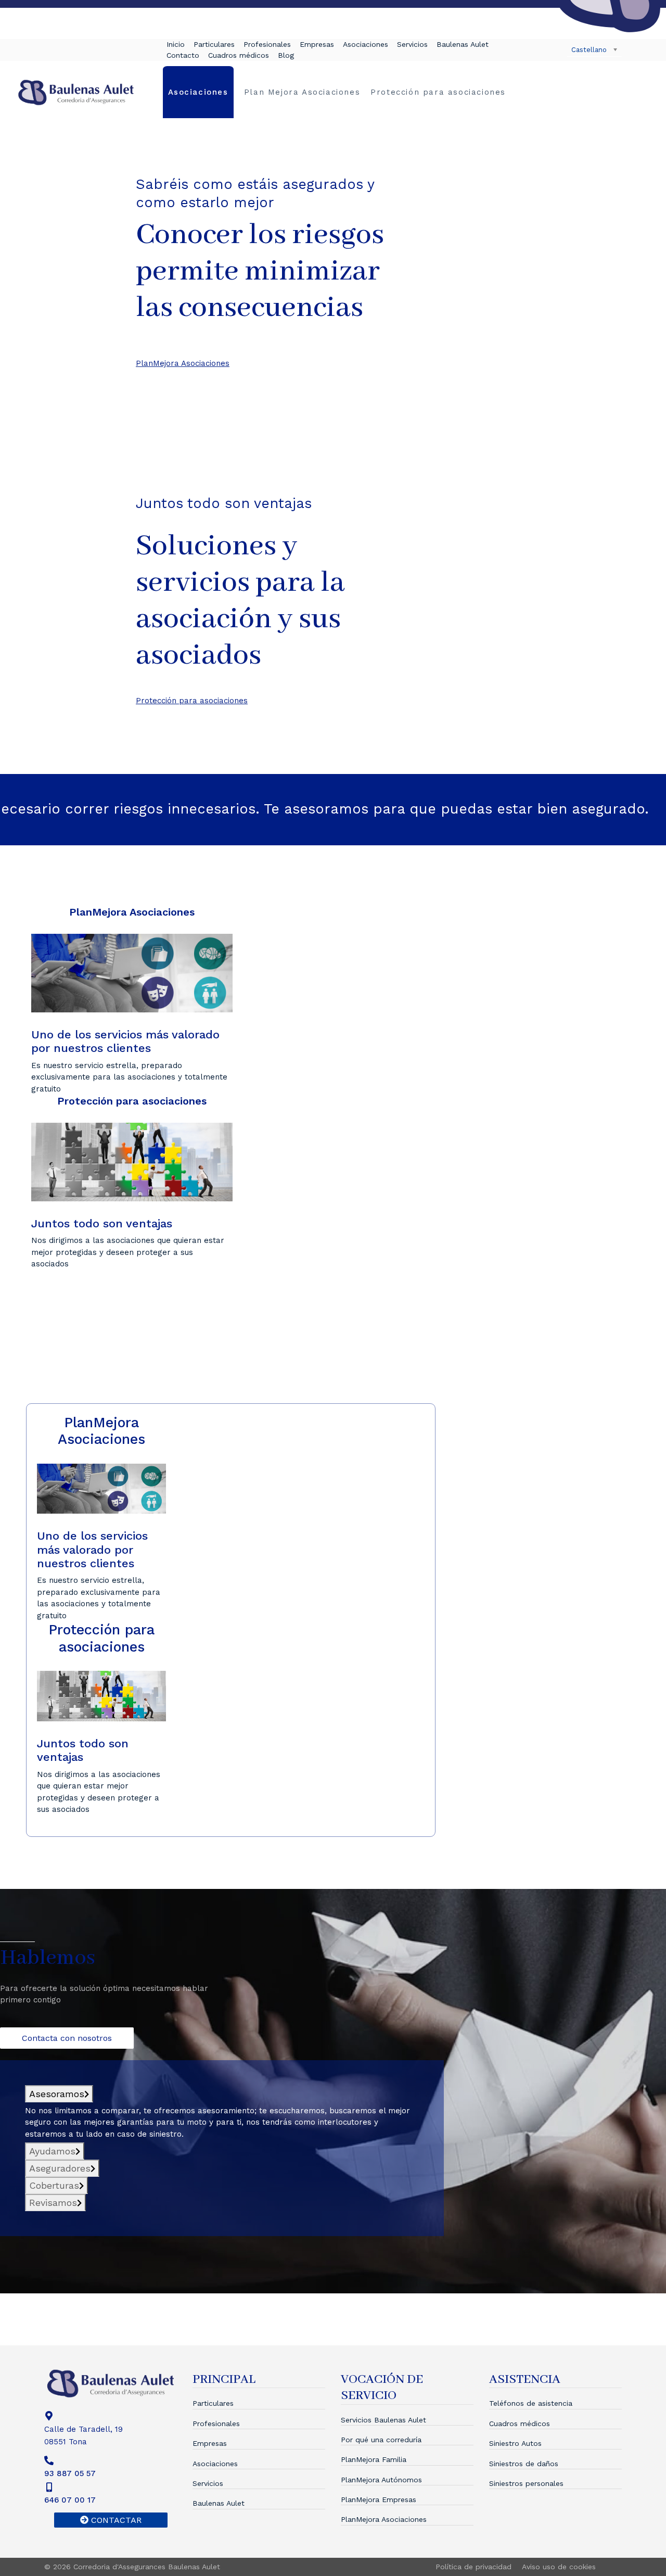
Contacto (183, 55)
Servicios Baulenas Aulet (383, 2420)
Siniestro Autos (515, 2443)
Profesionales (267, 44)
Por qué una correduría (381, 2440)
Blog (286, 55)
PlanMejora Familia (374, 2459)
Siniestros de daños (524, 2464)
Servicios (412, 44)
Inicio (176, 44)
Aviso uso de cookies (559, 2567)
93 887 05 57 (70, 2473)
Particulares (214, 44)
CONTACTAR (115, 2520)
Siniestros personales (526, 2483)
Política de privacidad (473, 2567)
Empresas (317, 44)
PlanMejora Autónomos (381, 2480)
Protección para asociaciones (438, 92)
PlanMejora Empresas (379, 2499)
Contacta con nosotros (67, 2038)
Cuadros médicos (239, 55)
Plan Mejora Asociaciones (302, 92)
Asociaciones (366, 44)
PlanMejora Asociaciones (384, 2519)
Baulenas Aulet (463, 44)
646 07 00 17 (70, 2500)
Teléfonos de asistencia (531, 2403)
